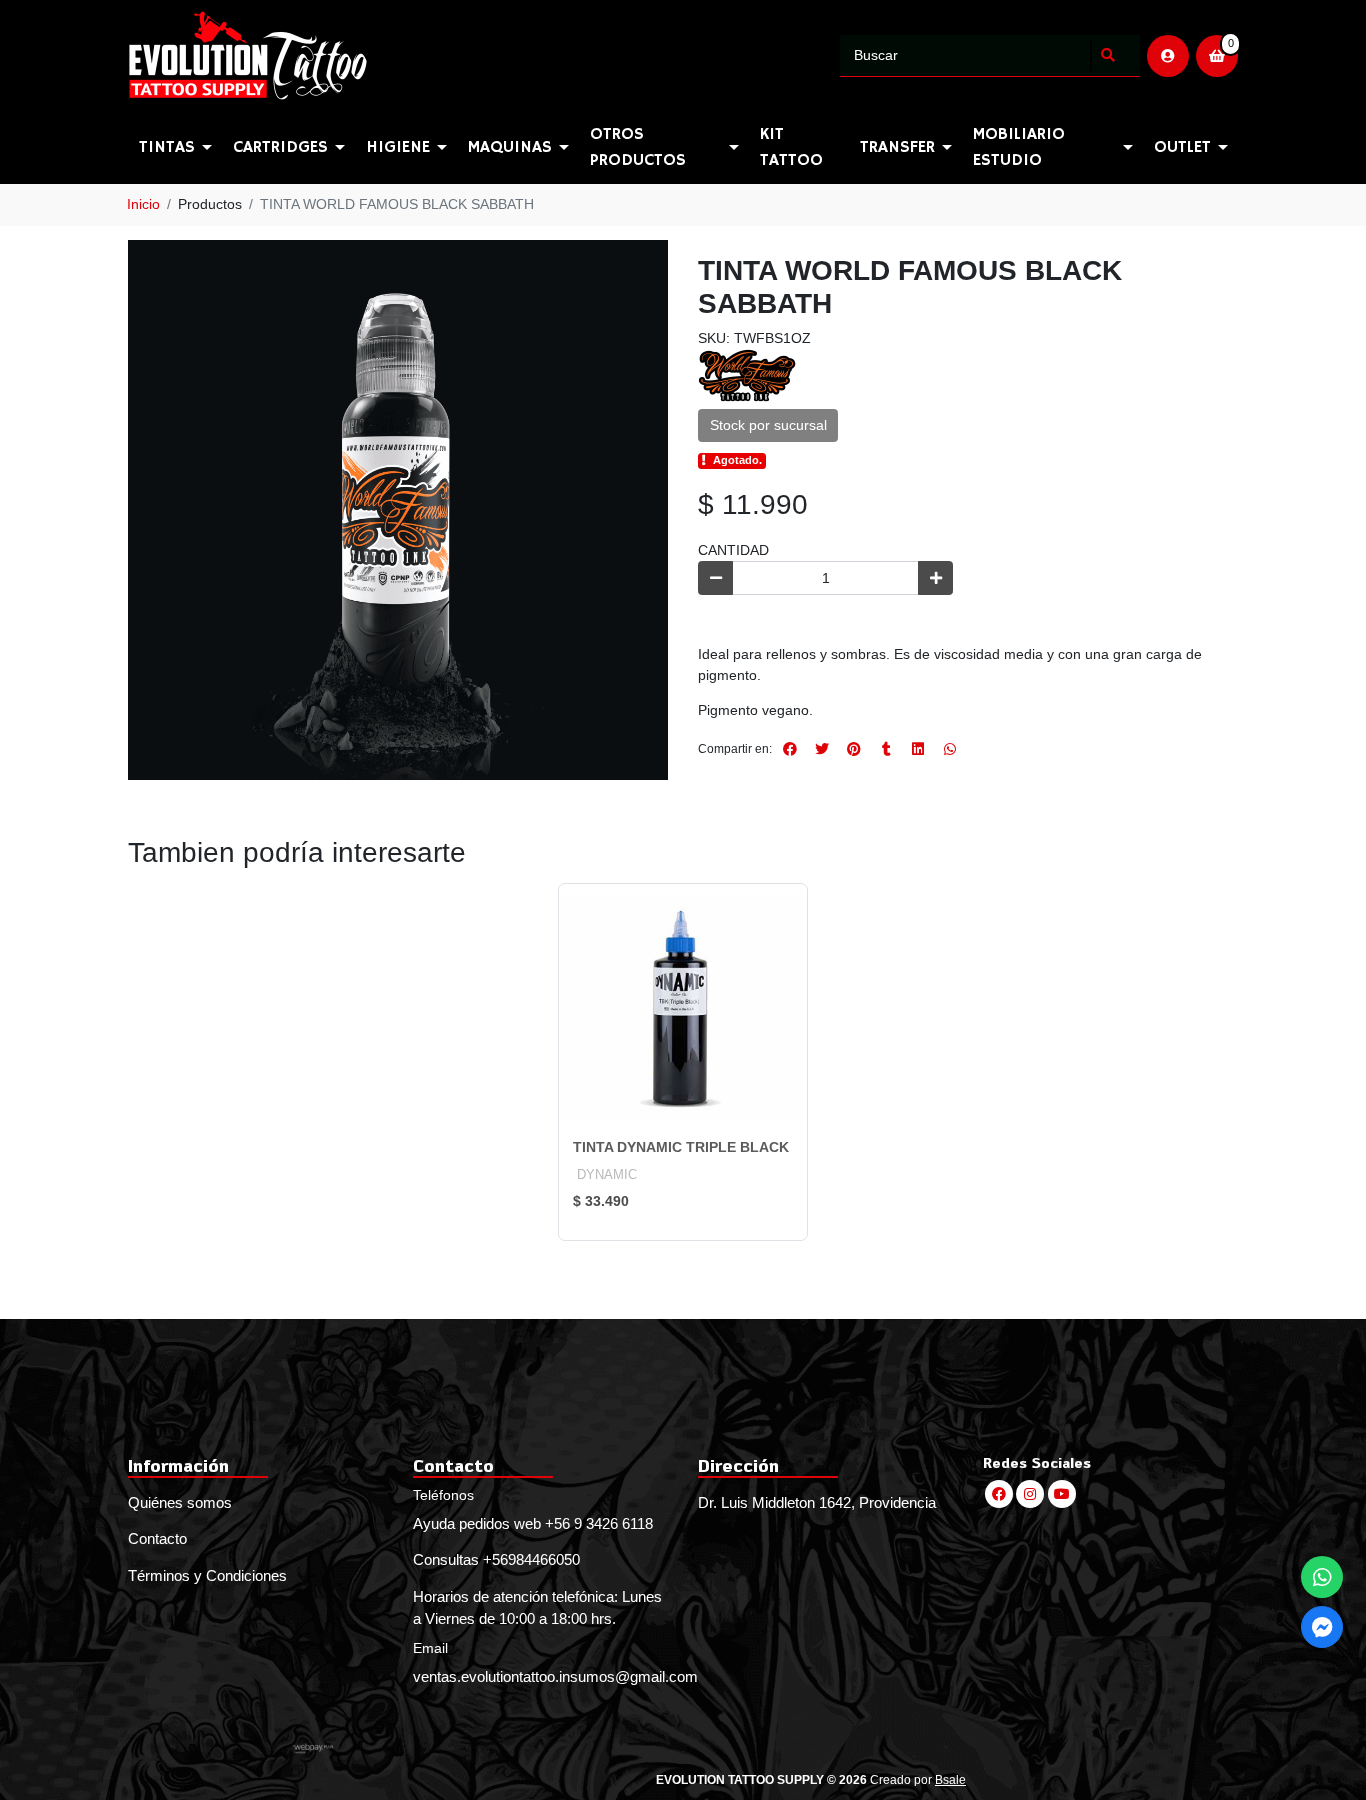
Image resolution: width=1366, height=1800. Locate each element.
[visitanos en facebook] (999, 1494)
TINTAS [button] (167, 147)
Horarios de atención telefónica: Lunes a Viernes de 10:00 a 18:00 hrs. (537, 1608)
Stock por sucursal (768, 425)
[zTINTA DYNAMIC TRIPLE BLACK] (683, 1008)
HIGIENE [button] (398, 147)
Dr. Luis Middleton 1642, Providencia (817, 1502)
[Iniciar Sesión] (1168, 56)
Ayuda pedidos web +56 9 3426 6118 (533, 1523)
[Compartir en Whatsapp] (950, 749)
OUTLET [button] (1182, 147)
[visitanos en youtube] (1062, 1494)
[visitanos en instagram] (1030, 1494)
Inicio (143, 204)
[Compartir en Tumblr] (886, 749)
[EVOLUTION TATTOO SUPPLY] (480, 56)
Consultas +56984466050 (496, 1559)
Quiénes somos (180, 1502)
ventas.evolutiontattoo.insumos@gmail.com (540, 1676)
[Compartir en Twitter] (822, 749)
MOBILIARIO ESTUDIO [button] (1019, 147)
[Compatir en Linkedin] (918, 749)
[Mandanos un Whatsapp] (1322, 1577)
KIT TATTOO (791, 147)
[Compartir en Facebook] (790, 749)
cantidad (733, 550)
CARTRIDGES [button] (280, 147)
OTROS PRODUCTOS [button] (638, 147)
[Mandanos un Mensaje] (1322, 1627)
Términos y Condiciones (207, 1575)
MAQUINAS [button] (510, 147)
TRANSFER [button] (897, 147)
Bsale (950, 1780)
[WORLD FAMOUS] (748, 374)
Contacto (157, 1538)
